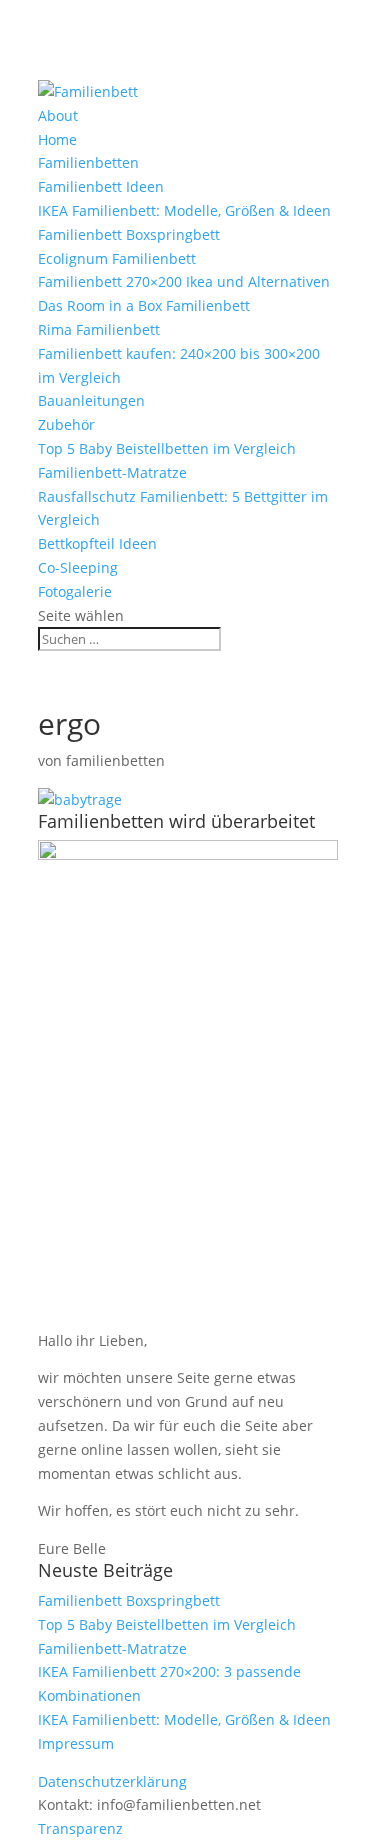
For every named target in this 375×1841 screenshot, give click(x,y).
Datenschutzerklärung (112, 1781)
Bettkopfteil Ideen (97, 543)
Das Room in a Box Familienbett (144, 305)
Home (57, 139)
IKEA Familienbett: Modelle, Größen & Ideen (184, 210)
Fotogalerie (75, 591)
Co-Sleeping (78, 567)
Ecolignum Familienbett (117, 258)
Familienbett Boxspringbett (129, 234)
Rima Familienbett (99, 329)
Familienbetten (88, 162)
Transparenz (80, 1828)
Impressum (76, 1743)
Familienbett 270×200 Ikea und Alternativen (184, 281)
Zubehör (66, 424)
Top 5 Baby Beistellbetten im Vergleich (167, 448)
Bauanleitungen (91, 400)
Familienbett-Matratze (112, 472)
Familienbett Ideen (101, 186)
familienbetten (115, 760)
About (58, 115)
